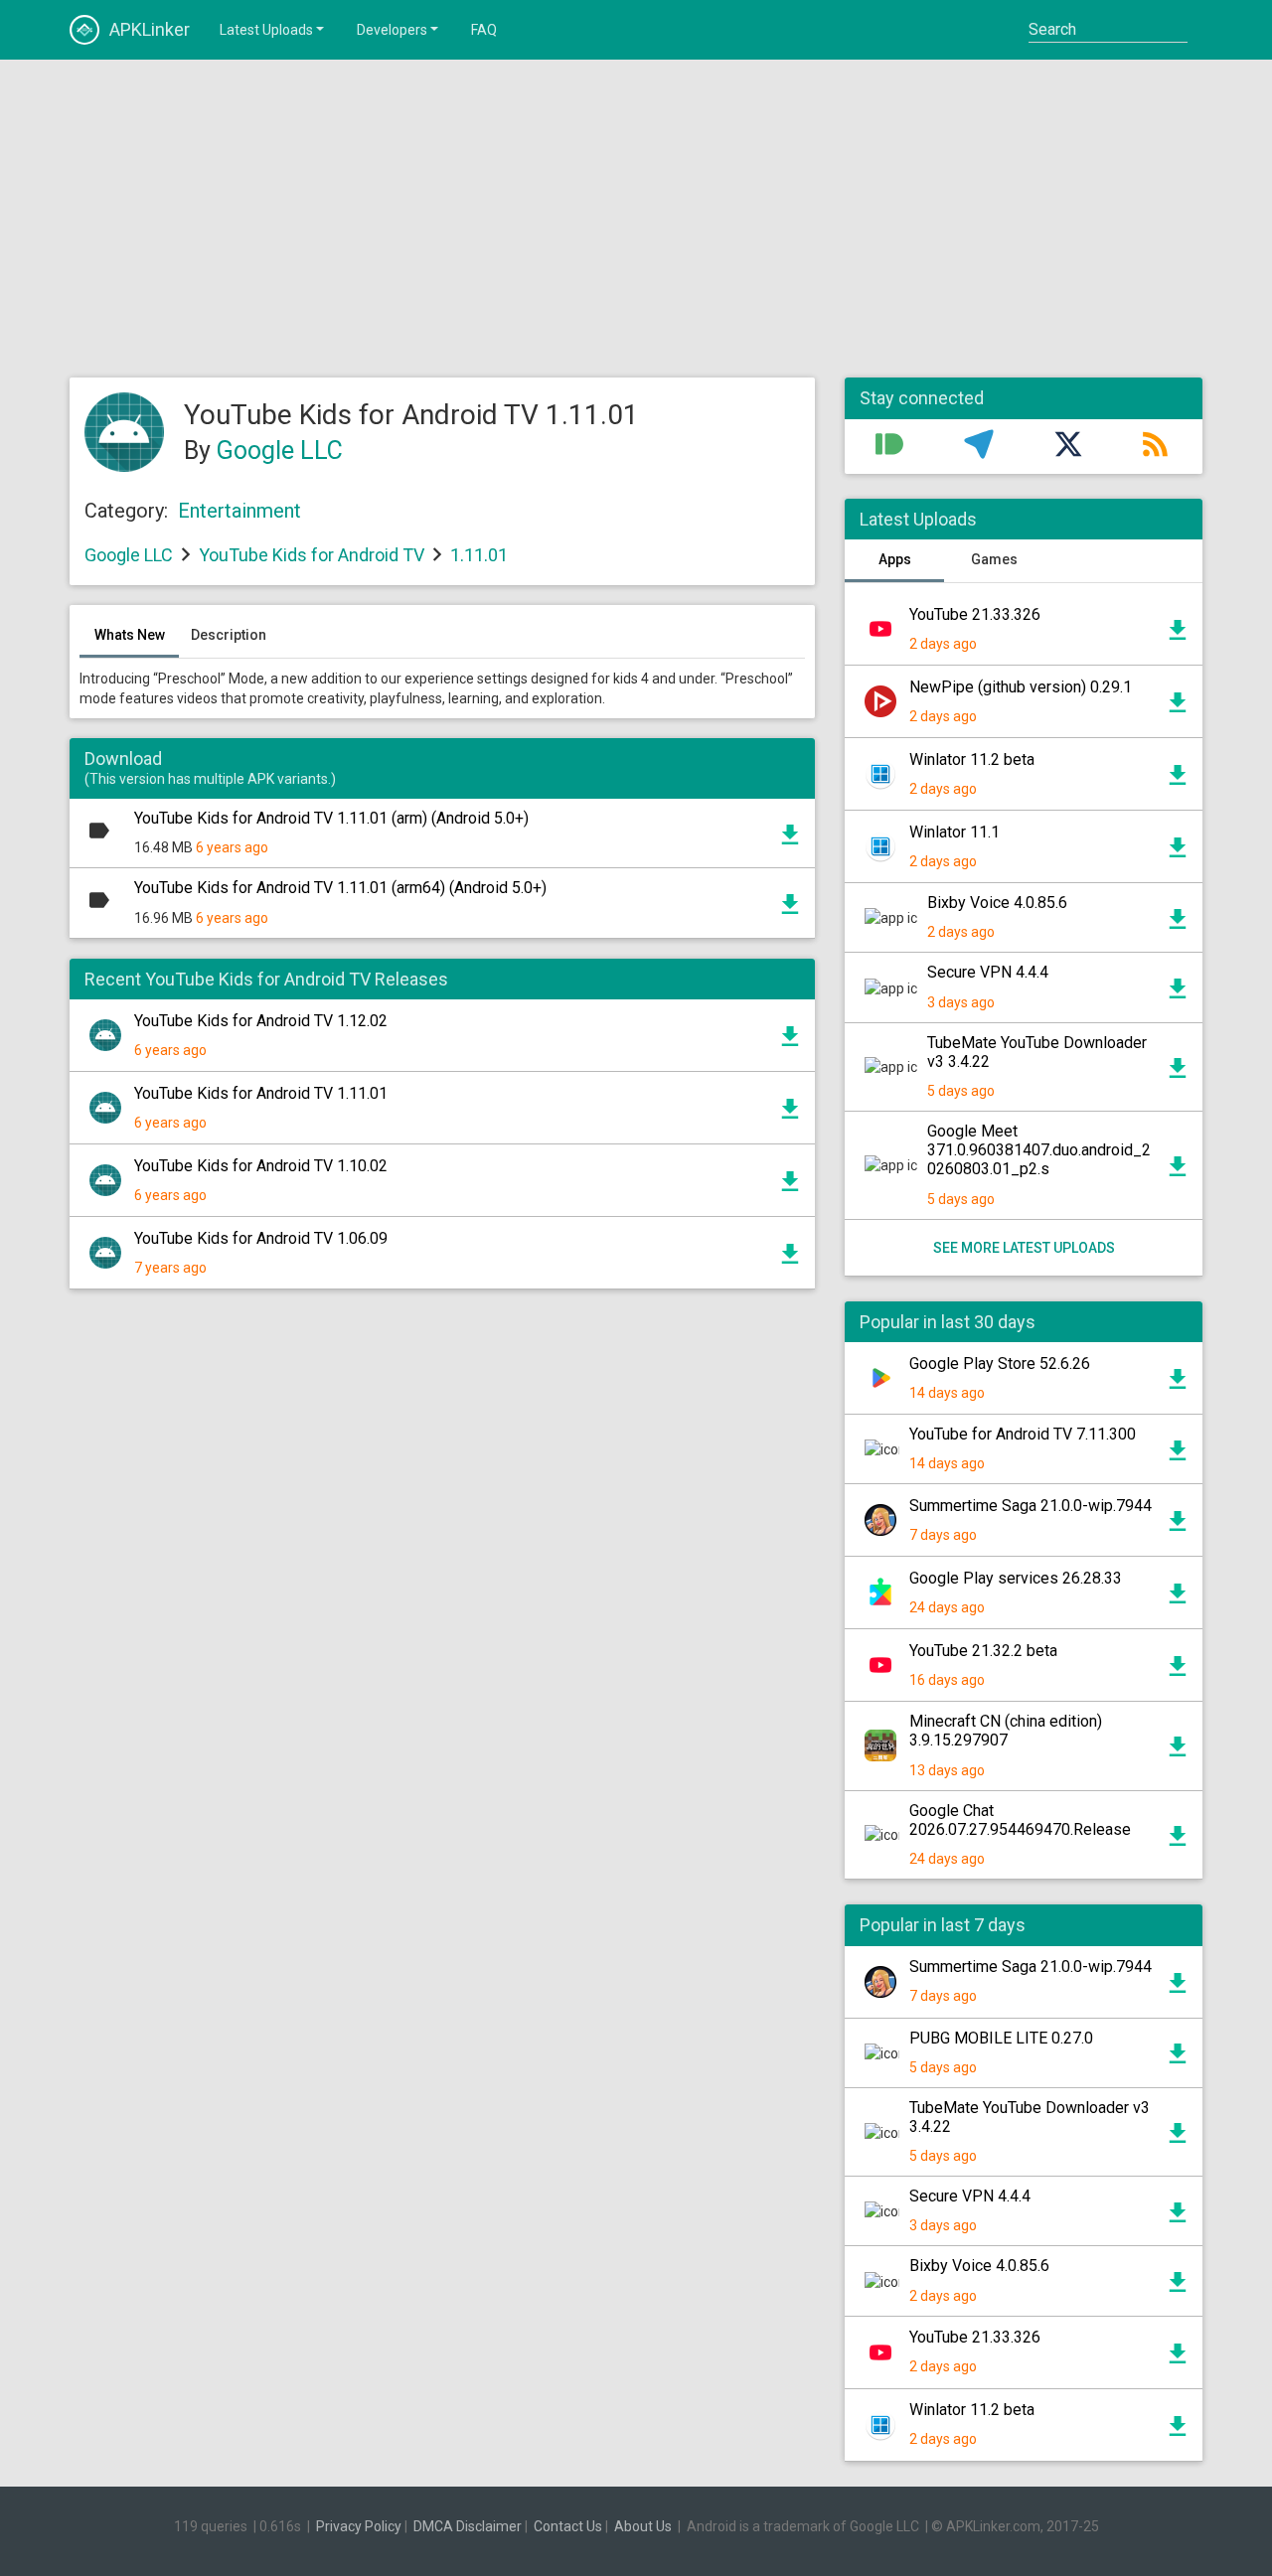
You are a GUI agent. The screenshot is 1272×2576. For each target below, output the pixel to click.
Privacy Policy (359, 2526)
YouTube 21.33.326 (975, 614)
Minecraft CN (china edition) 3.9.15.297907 (1006, 1731)
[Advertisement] (636, 219)
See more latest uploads (1024, 1248)
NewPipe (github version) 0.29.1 (1021, 687)
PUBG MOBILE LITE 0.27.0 (1001, 2038)
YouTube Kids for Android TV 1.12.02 (261, 1021)
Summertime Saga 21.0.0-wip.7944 (1031, 1506)
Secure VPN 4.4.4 (988, 972)
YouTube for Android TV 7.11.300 (1023, 1434)
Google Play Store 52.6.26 (1000, 1364)
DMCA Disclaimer (468, 2526)
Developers (392, 30)
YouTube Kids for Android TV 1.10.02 (261, 1166)
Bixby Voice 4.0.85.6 (997, 903)
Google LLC (280, 451)
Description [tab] (229, 635)
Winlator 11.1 (954, 832)
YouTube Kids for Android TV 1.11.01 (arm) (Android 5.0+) (331, 818)
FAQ (484, 30)
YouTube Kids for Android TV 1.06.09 (261, 1238)
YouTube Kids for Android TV (312, 555)
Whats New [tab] (130, 635)
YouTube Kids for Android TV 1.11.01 (261, 1093)
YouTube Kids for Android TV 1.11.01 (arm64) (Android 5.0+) (340, 888)
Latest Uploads (266, 30)
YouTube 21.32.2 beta (983, 1651)
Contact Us (568, 2526)
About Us (643, 2526)
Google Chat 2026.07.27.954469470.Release (1020, 1820)
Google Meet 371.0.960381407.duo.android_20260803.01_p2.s (1039, 1150)
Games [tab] (994, 559)
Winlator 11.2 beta (972, 759)
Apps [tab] (895, 559)
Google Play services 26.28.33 (1016, 1578)
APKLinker (150, 29)
